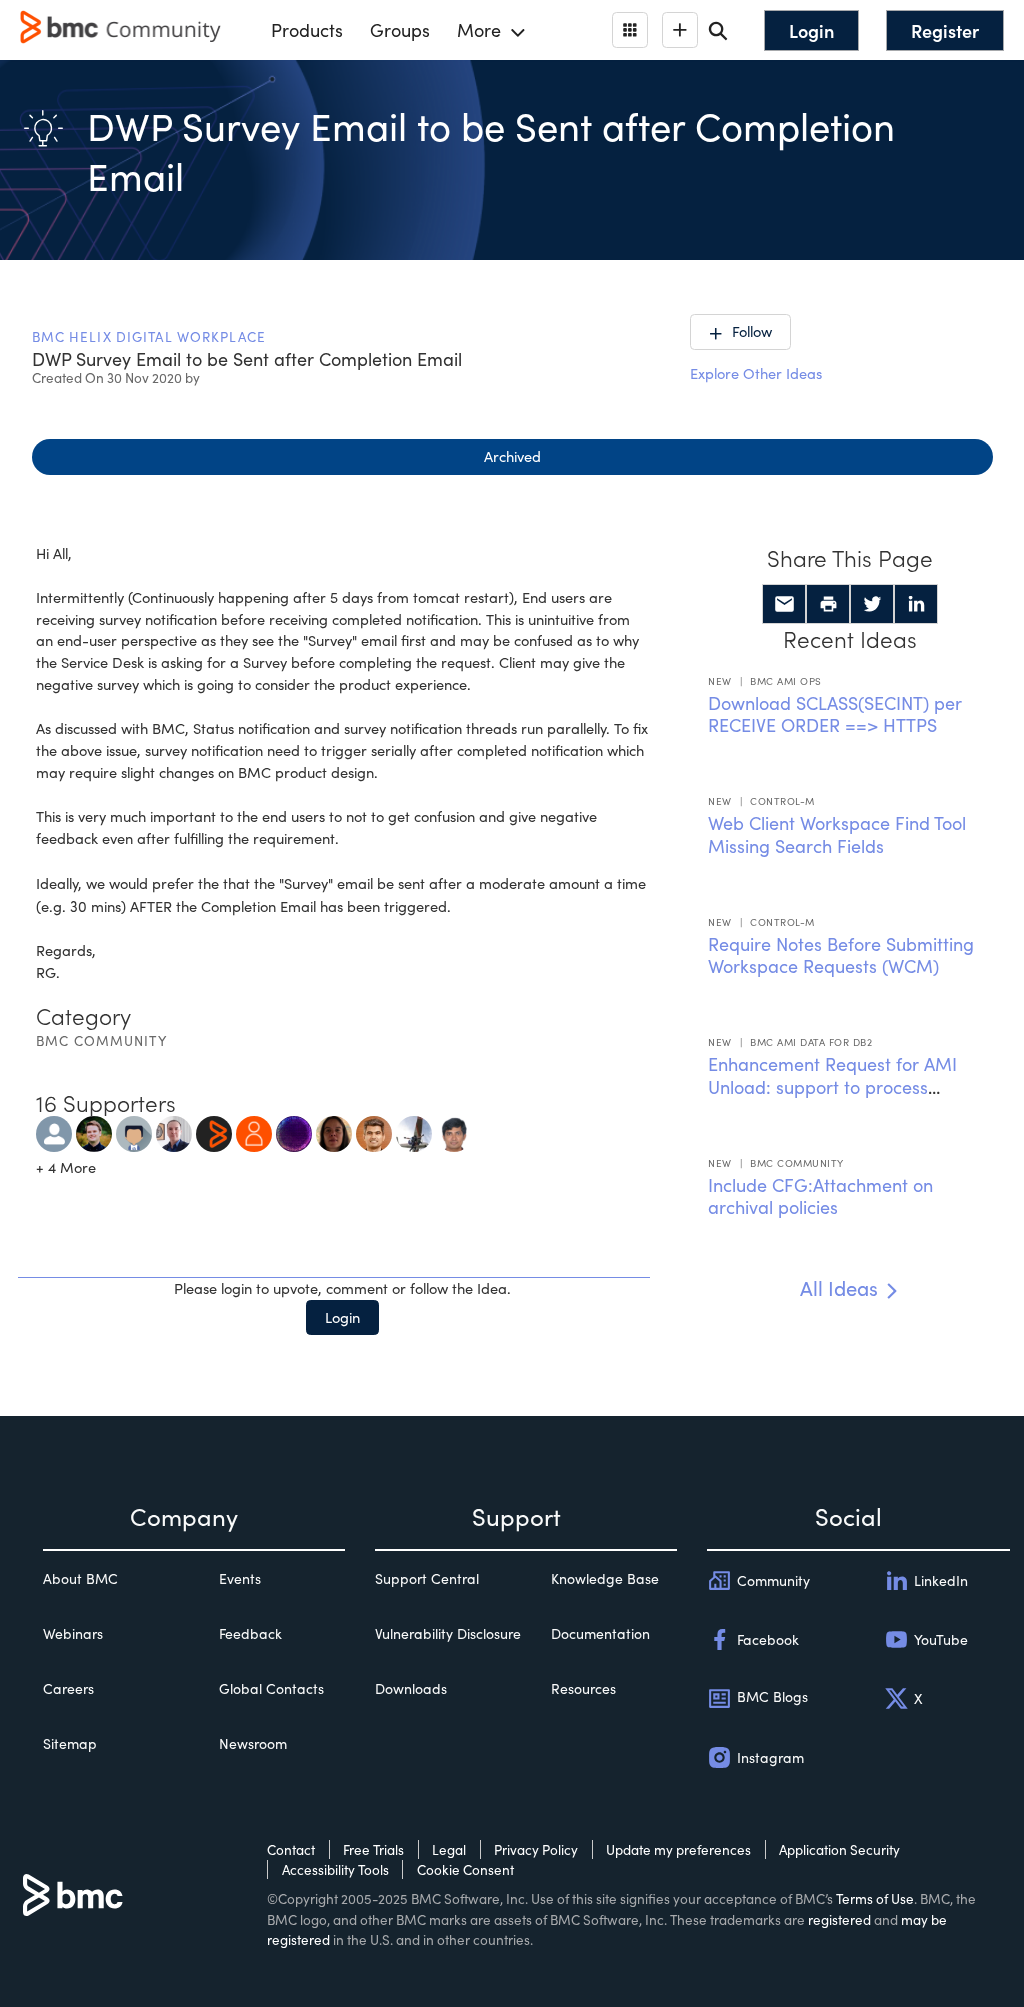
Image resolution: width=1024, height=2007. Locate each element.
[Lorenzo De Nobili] (294, 1131)
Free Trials (373, 1849)
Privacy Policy (536, 1849)
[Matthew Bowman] (94, 1131)
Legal (449, 1849)
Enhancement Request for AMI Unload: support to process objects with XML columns (832, 1086)
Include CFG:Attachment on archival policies (820, 1196)
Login (342, 1317)
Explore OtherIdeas (756, 373)
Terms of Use (875, 1898)
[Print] (828, 604)
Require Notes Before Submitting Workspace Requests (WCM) (841, 955)
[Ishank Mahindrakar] (214, 1131)
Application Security (839, 1849)
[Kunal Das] (414, 1131)
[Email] (784, 604)
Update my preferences (678, 1849)
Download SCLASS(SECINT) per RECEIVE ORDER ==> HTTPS (835, 714)
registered (839, 1919)
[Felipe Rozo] (134, 1131)
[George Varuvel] (54, 1131)
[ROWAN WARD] (334, 1131)
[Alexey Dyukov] (254, 1131)
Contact (291, 1849)
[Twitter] (872, 604)
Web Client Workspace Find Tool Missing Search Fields (837, 834)
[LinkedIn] (916, 604)
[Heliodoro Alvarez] (174, 1131)
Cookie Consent (465, 1869)
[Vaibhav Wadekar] (454, 1131)
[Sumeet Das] (374, 1131)
